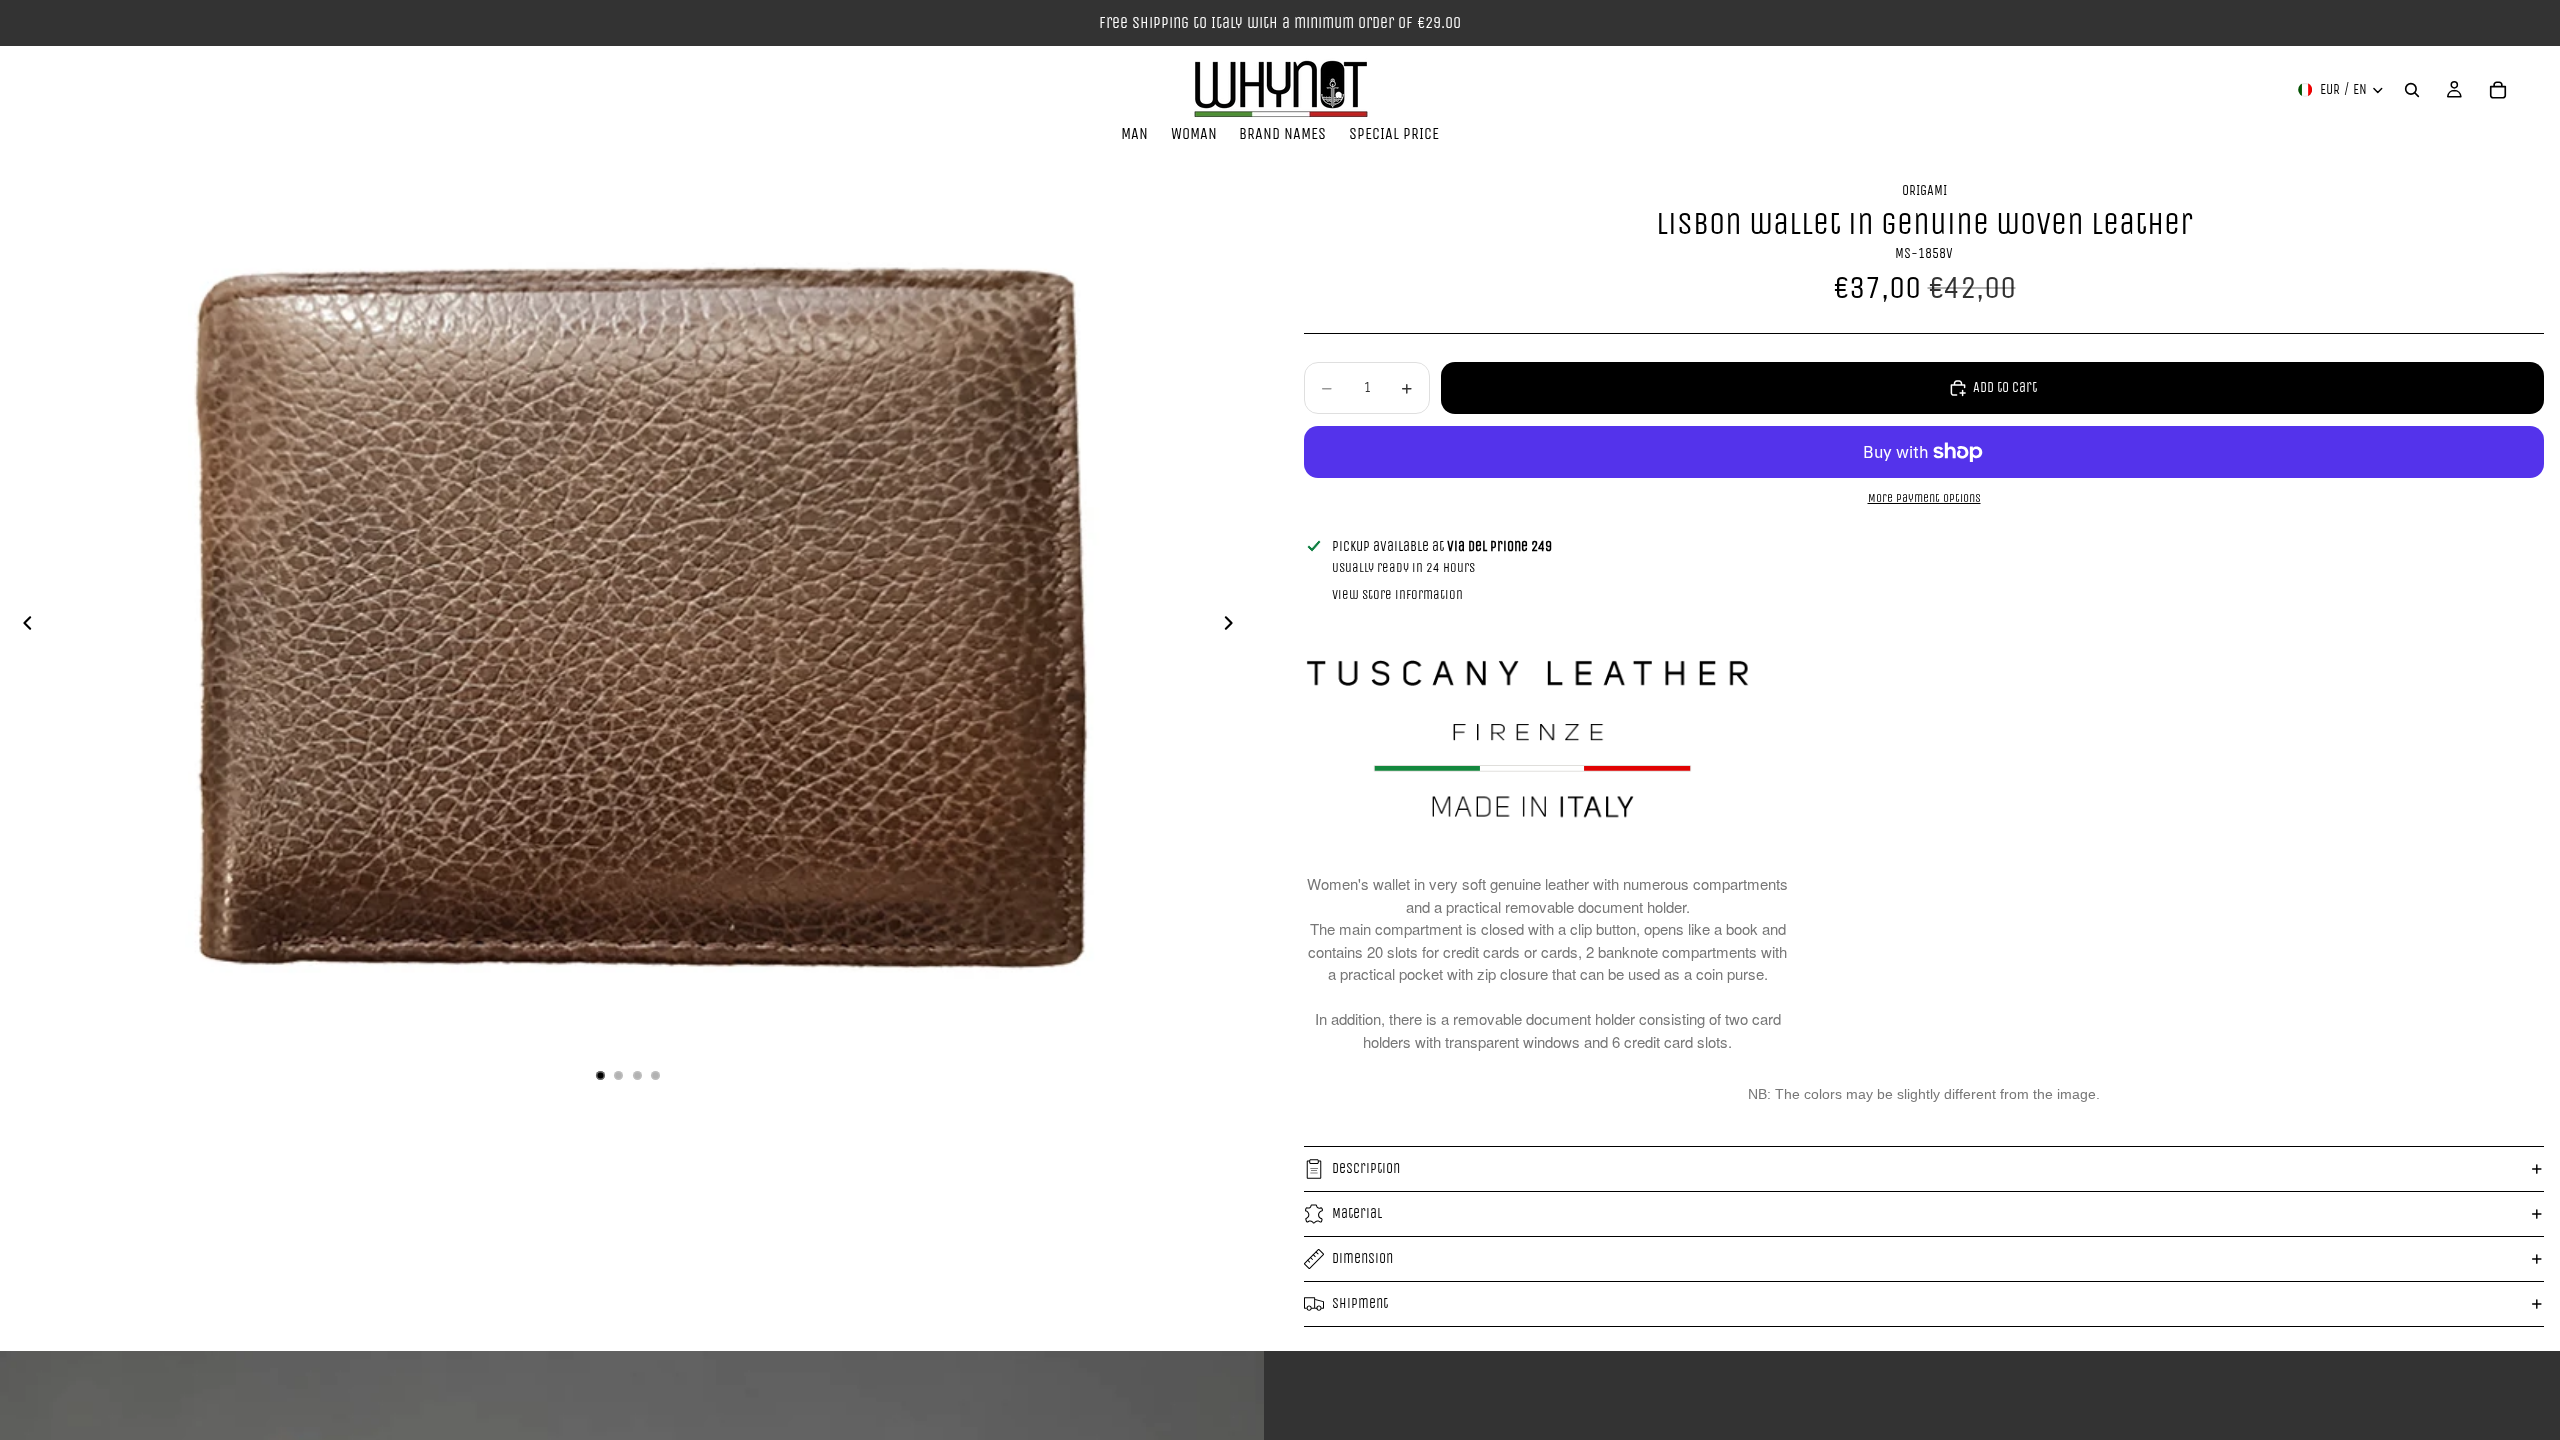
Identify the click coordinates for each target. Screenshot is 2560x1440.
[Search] (2412, 90)
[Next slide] (1234, 627)
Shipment (1360, 1303)
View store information (1397, 594)
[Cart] (2498, 90)
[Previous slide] (22, 627)
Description (1366, 1168)
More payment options (1924, 498)
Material (1357, 1213)
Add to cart (2005, 387)
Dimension (1362, 1258)
